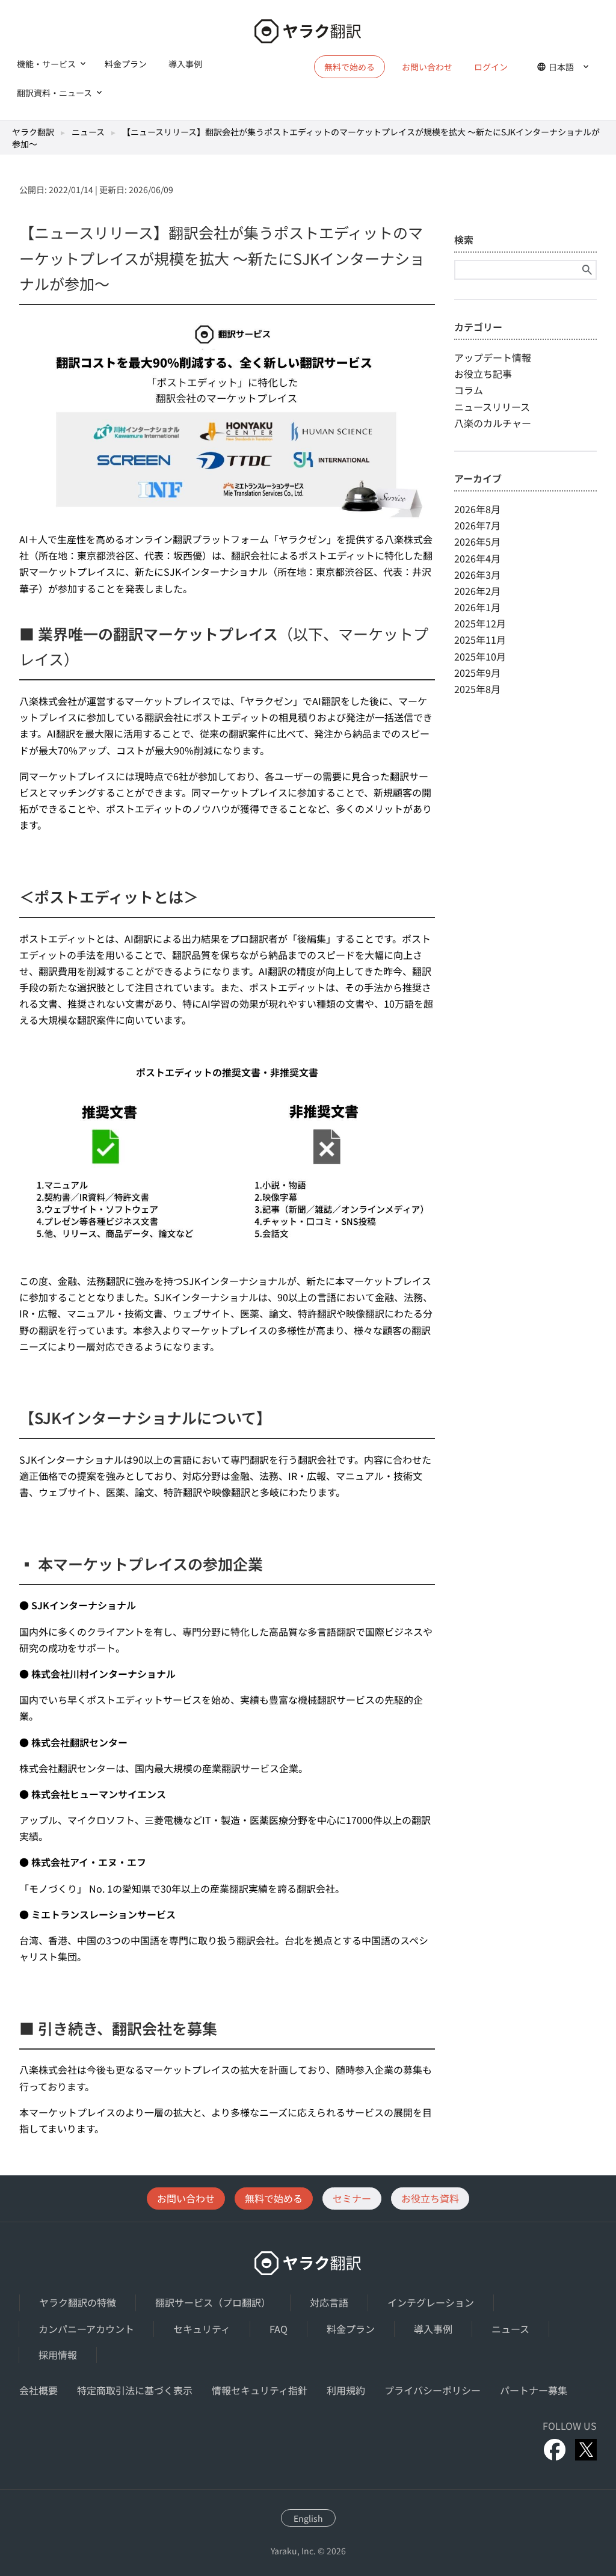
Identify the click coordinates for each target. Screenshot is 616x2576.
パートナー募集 (534, 2390)
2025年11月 (480, 639)
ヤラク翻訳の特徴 (78, 2302)
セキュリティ (202, 2329)
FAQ (279, 2329)
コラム (469, 390)
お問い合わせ (427, 67)
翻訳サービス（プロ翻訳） (213, 2302)
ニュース (88, 132)
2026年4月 (477, 558)
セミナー (352, 2198)
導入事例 (185, 64)
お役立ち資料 (430, 2198)
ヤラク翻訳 (33, 132)
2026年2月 (477, 591)
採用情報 (58, 2355)
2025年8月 (477, 689)
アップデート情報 (493, 357)
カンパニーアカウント (86, 2329)
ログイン (491, 67)
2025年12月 (480, 623)
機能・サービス (46, 64)
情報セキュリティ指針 (260, 2390)
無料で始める (274, 2198)
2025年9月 (477, 673)
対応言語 (329, 2302)
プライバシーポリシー (433, 2390)
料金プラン (126, 64)
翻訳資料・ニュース (54, 93)
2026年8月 (477, 509)
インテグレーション (431, 2302)
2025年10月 (480, 656)
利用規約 (346, 2390)
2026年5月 (477, 541)
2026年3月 (477, 575)
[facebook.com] (555, 2450)
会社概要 (38, 2390)
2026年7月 (477, 525)
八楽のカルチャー (493, 423)
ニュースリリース (492, 407)
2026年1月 (477, 607)
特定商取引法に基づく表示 (135, 2390)
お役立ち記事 (483, 374)
